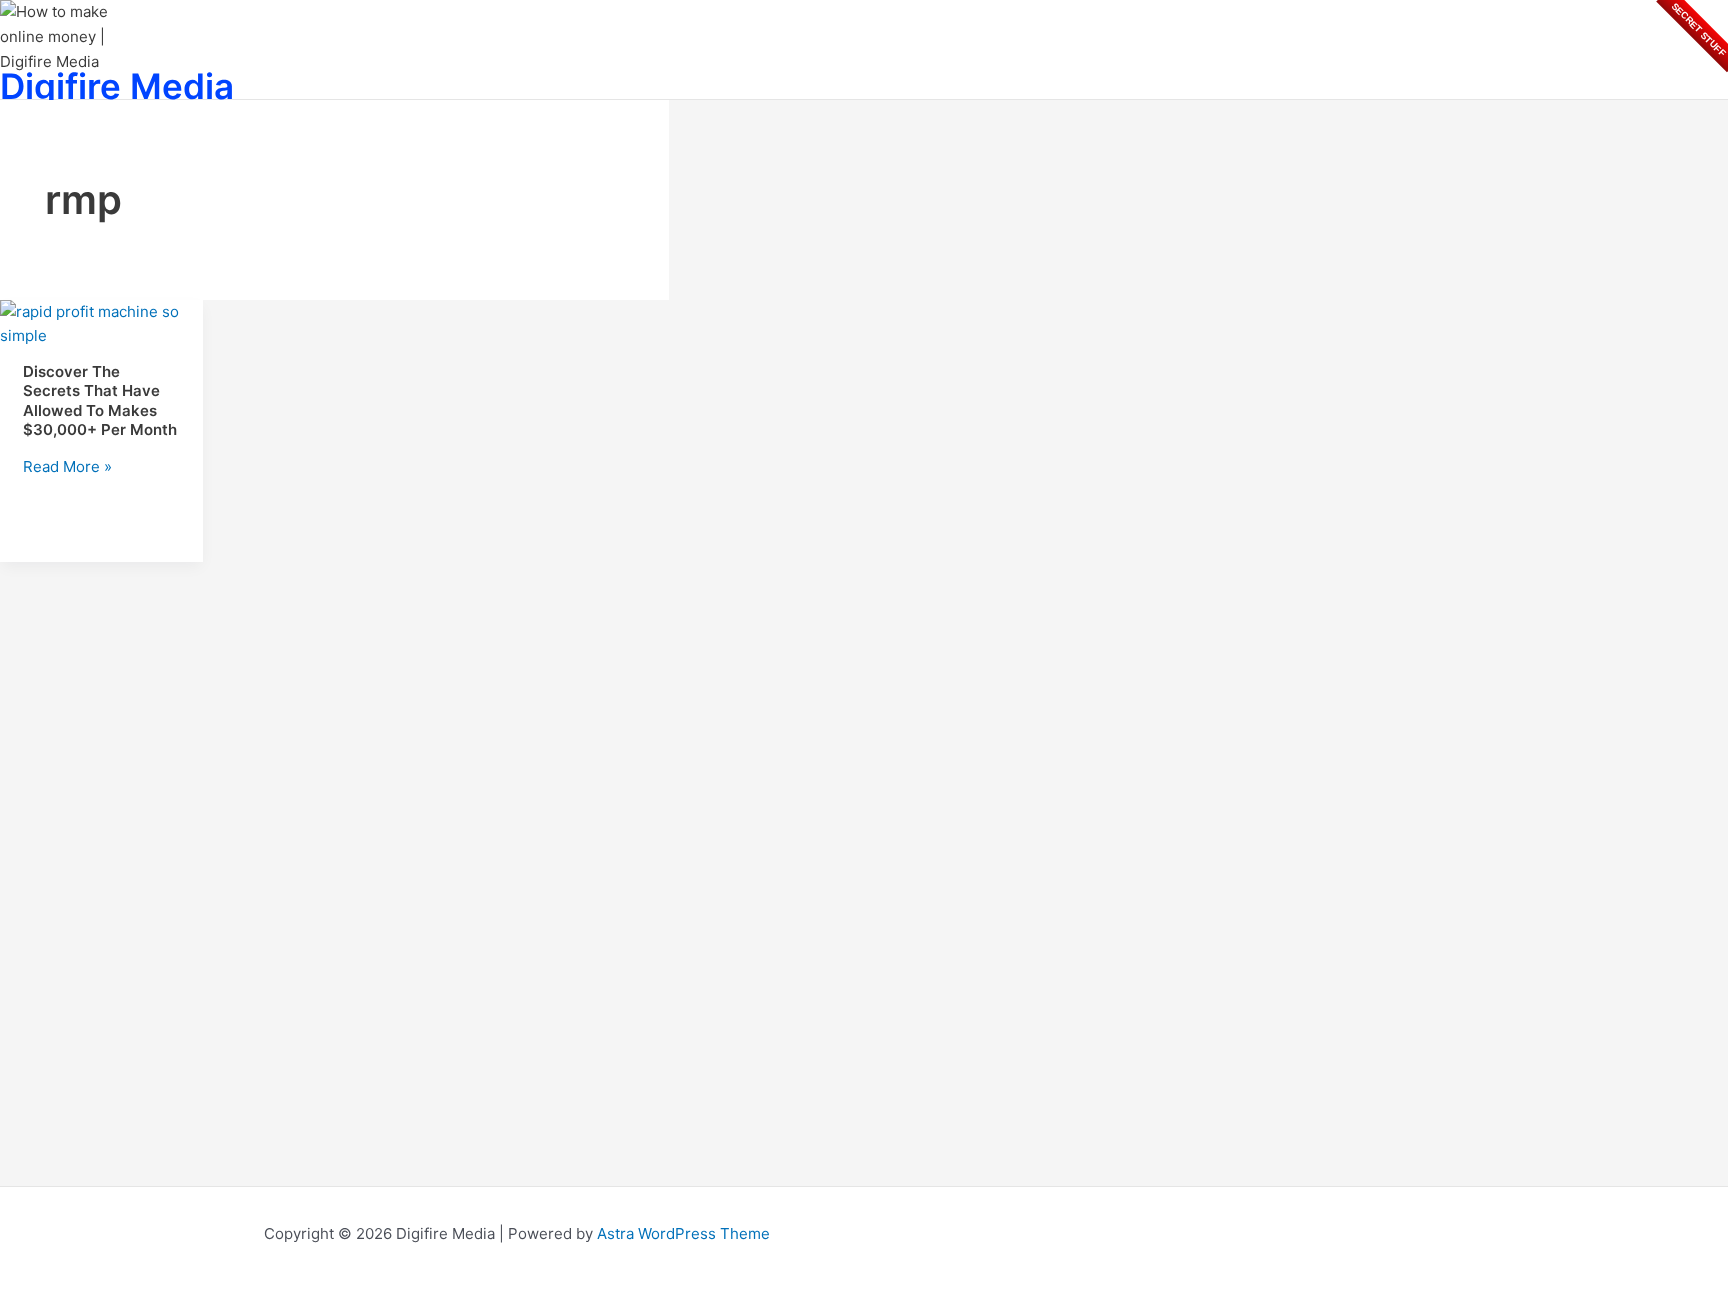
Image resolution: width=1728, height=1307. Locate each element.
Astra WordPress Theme (683, 1233)
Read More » (67, 466)
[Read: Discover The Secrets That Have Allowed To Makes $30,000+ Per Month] (101, 335)
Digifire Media (117, 86)
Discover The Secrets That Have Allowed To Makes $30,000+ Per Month (100, 401)
